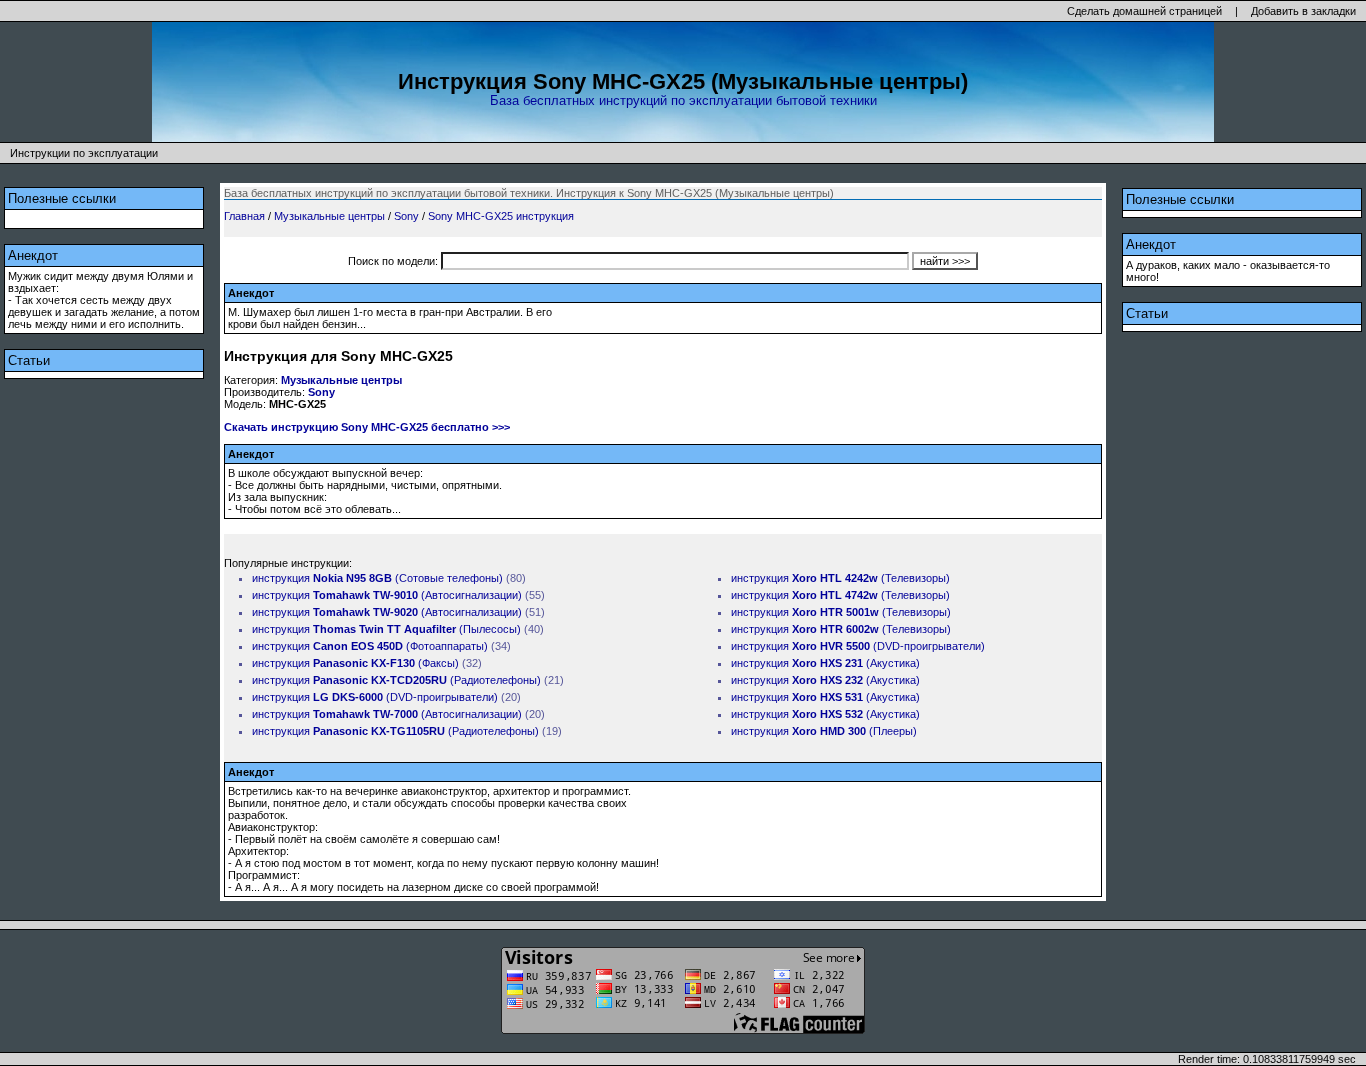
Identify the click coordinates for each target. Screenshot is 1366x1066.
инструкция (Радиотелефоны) (396, 680)
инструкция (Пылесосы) (386, 629)
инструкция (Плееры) (824, 731)
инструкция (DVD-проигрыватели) (375, 697)
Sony (406, 216)
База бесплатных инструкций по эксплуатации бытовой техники (683, 100)
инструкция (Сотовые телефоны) (377, 578)
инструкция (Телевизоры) (840, 578)
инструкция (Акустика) (825, 663)
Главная (244, 216)
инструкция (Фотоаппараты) (370, 646)
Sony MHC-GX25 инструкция (501, 216)
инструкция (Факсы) (355, 663)
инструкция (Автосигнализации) (387, 595)
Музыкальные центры (329, 216)
